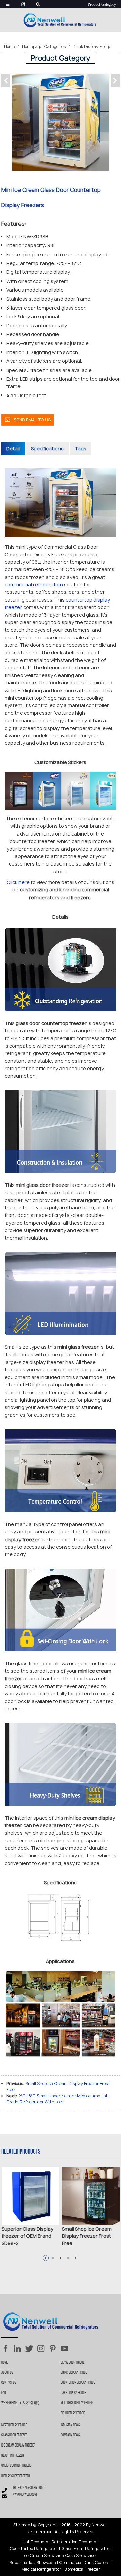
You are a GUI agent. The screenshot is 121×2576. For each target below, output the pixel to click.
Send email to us (32, 420)
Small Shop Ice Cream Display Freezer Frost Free (87, 2236)
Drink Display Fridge (92, 46)
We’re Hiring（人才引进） (22, 2403)
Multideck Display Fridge (77, 2403)
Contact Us (9, 2383)
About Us (7, 2373)
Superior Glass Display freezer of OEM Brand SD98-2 (28, 2236)
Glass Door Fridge (72, 2363)
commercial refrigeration (34, 584)
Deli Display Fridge (73, 2413)
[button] (115, 81)
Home (10, 46)
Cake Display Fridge (73, 2393)
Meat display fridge (14, 2425)
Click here (18, 882)
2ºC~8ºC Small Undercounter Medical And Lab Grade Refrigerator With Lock (57, 2099)
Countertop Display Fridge (78, 2383)
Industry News (70, 2425)
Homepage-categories (44, 46)
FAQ (4, 2393)
